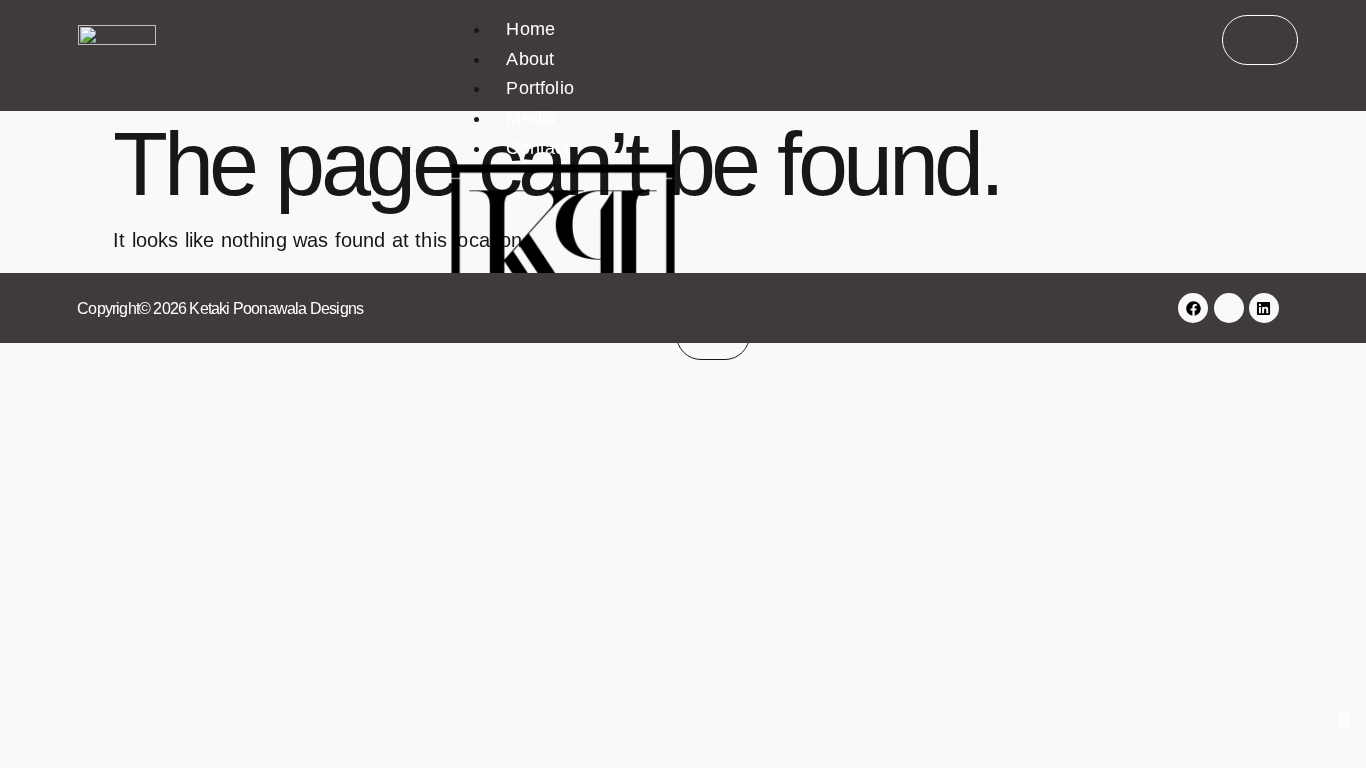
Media (531, 118)
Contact (537, 148)
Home (530, 29)
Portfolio (540, 88)
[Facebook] (1193, 308)
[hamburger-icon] (1260, 40)
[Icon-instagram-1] (1229, 308)
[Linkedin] (1264, 308)
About (530, 59)
